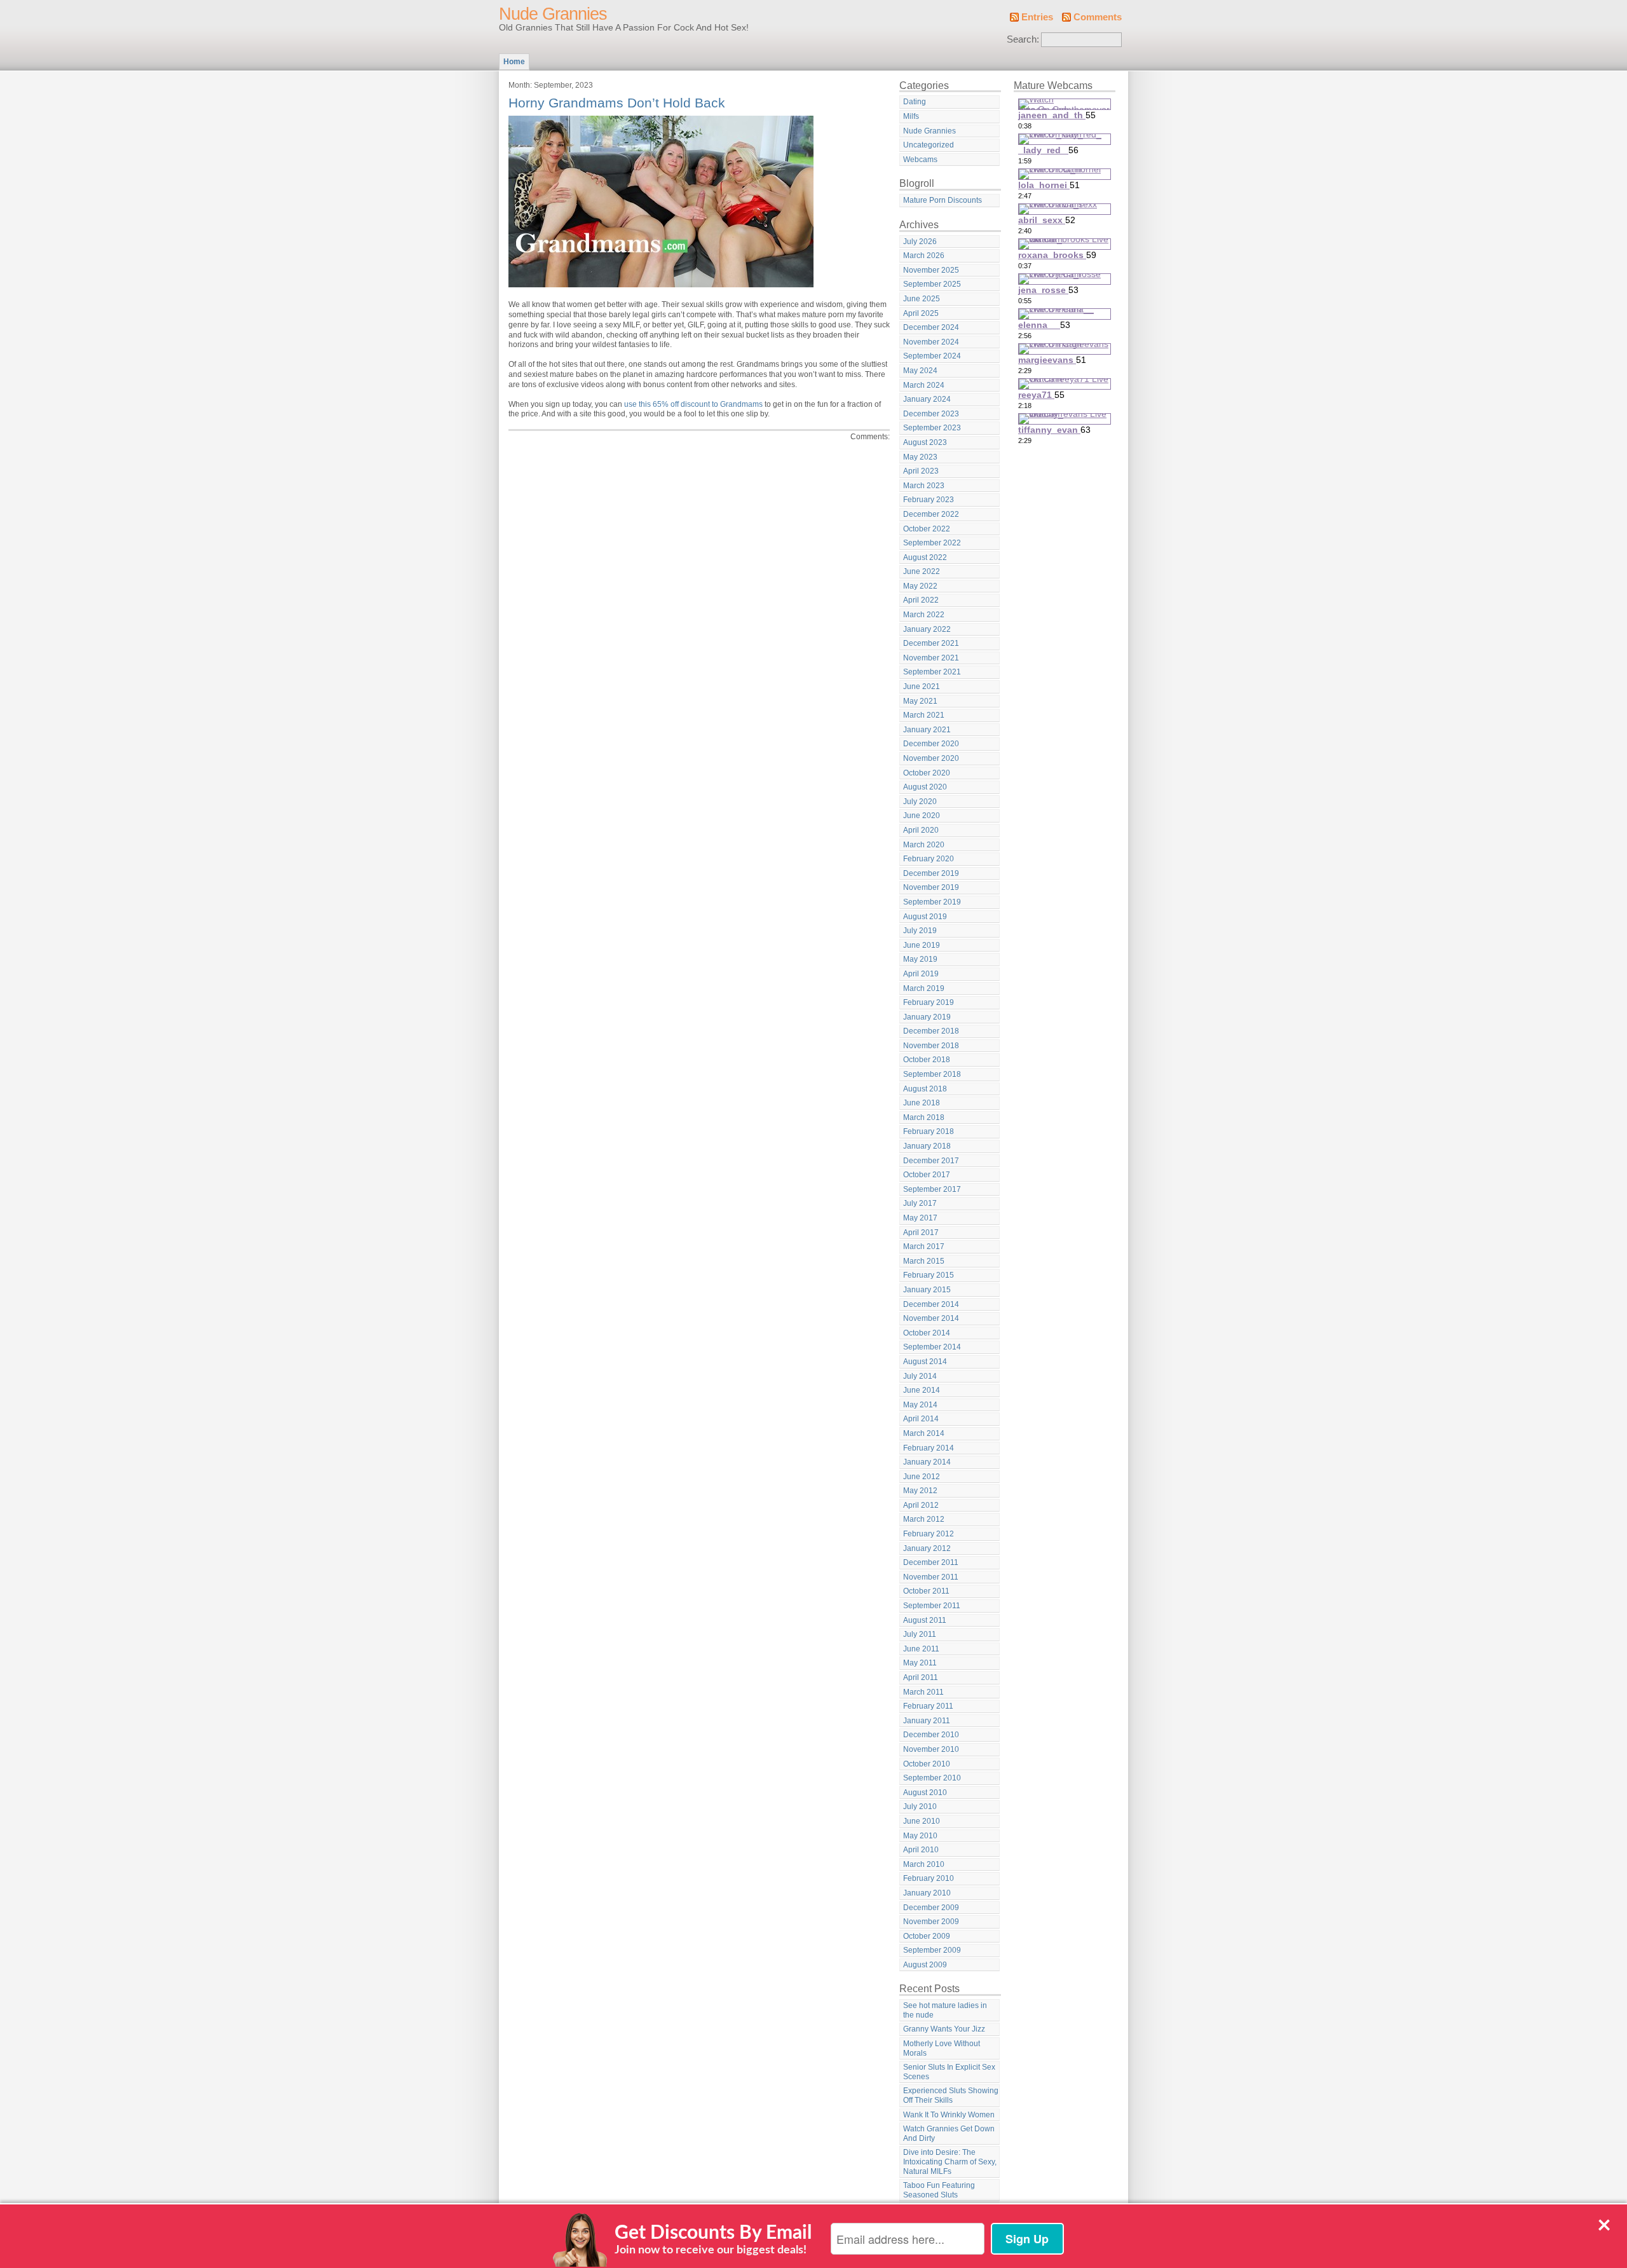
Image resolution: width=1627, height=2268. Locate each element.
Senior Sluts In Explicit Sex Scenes (949, 2072)
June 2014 (922, 1390)
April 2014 (921, 1419)
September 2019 (932, 902)
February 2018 (929, 1131)
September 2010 (932, 1778)
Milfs (911, 116)
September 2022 (932, 543)
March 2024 (924, 385)
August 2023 (925, 442)
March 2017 (924, 1247)
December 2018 (931, 1031)
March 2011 (923, 1692)
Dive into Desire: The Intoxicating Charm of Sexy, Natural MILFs (950, 2162)
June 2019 (922, 945)
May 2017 (920, 1218)
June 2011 (921, 1649)
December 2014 (931, 1304)
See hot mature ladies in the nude (945, 2010)
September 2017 (932, 1189)
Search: (1023, 39)
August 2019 (925, 917)
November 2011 (931, 1577)
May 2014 (920, 1405)
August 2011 (925, 1620)
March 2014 (924, 1433)
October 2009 (927, 1936)
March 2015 (924, 1261)
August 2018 (925, 1089)
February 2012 (929, 1534)
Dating (915, 102)
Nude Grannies (553, 14)
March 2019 (924, 988)
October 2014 (927, 1333)
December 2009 (931, 1908)
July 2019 (920, 931)
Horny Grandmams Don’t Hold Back (617, 103)
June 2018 (922, 1103)
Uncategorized (929, 145)
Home (514, 62)
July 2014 (920, 1376)
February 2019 (929, 1002)
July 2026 (920, 242)
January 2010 (927, 1893)
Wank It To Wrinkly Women (949, 2115)
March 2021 (924, 715)
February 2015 (929, 1275)
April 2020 (921, 830)
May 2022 (920, 586)
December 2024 (931, 327)
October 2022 (927, 529)
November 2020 (931, 758)
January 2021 (927, 730)
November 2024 (931, 342)
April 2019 (921, 974)
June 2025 (922, 299)
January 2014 (927, 1462)
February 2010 (929, 1878)
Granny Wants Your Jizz (944, 2029)
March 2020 (924, 845)
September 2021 (932, 672)
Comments (1098, 17)
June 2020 (922, 816)
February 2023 (929, 500)
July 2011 (920, 1634)
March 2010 (924, 1864)
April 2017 (921, 1233)
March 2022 (924, 615)
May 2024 (920, 371)
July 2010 (920, 1807)
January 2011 (927, 1721)
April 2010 (921, 1850)
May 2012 (920, 1491)
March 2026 (924, 256)
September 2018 (932, 1074)
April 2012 (921, 1505)
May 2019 (920, 959)
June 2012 (922, 1477)
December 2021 (931, 643)
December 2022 (931, 514)
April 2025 (921, 313)
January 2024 (927, 399)
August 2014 (925, 1362)
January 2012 (927, 1548)
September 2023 (932, 428)
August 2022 (925, 557)
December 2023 (931, 414)
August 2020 (925, 787)
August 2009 (925, 1965)
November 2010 (931, 1749)
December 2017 (931, 1161)
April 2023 (921, 471)
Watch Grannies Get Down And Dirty (949, 2134)
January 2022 (927, 629)
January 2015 (927, 1290)
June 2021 (922, 687)
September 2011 (932, 1606)
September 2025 (932, 284)
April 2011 (921, 1677)
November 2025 (931, 270)
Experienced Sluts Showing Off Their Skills (951, 2095)
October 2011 (926, 1591)
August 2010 (925, 1793)
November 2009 (931, 1922)
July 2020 (920, 802)
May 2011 (920, 1663)
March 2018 (924, 1117)
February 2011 (928, 1706)
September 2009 (932, 1950)
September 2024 (932, 356)
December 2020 (931, 744)
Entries (1037, 17)
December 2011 (931, 1562)
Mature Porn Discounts (943, 200)
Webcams (920, 160)
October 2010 (927, 1764)
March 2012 (924, 1519)
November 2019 (931, 887)
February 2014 (929, 1448)
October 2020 (927, 773)
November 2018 (931, 1046)
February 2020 (929, 859)
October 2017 (927, 1175)
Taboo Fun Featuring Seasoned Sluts (939, 2190)
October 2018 (927, 1060)
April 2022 (921, 600)
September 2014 (932, 1347)
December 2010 (931, 1735)
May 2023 (920, 457)
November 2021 (931, 658)
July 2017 (920, 1203)
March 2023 (924, 486)
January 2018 (927, 1146)
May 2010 (920, 1836)
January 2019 (927, 1017)
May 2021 (920, 701)
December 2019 (931, 873)
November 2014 (931, 1318)
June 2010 (922, 1821)
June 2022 (922, 571)
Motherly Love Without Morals (942, 2048)
